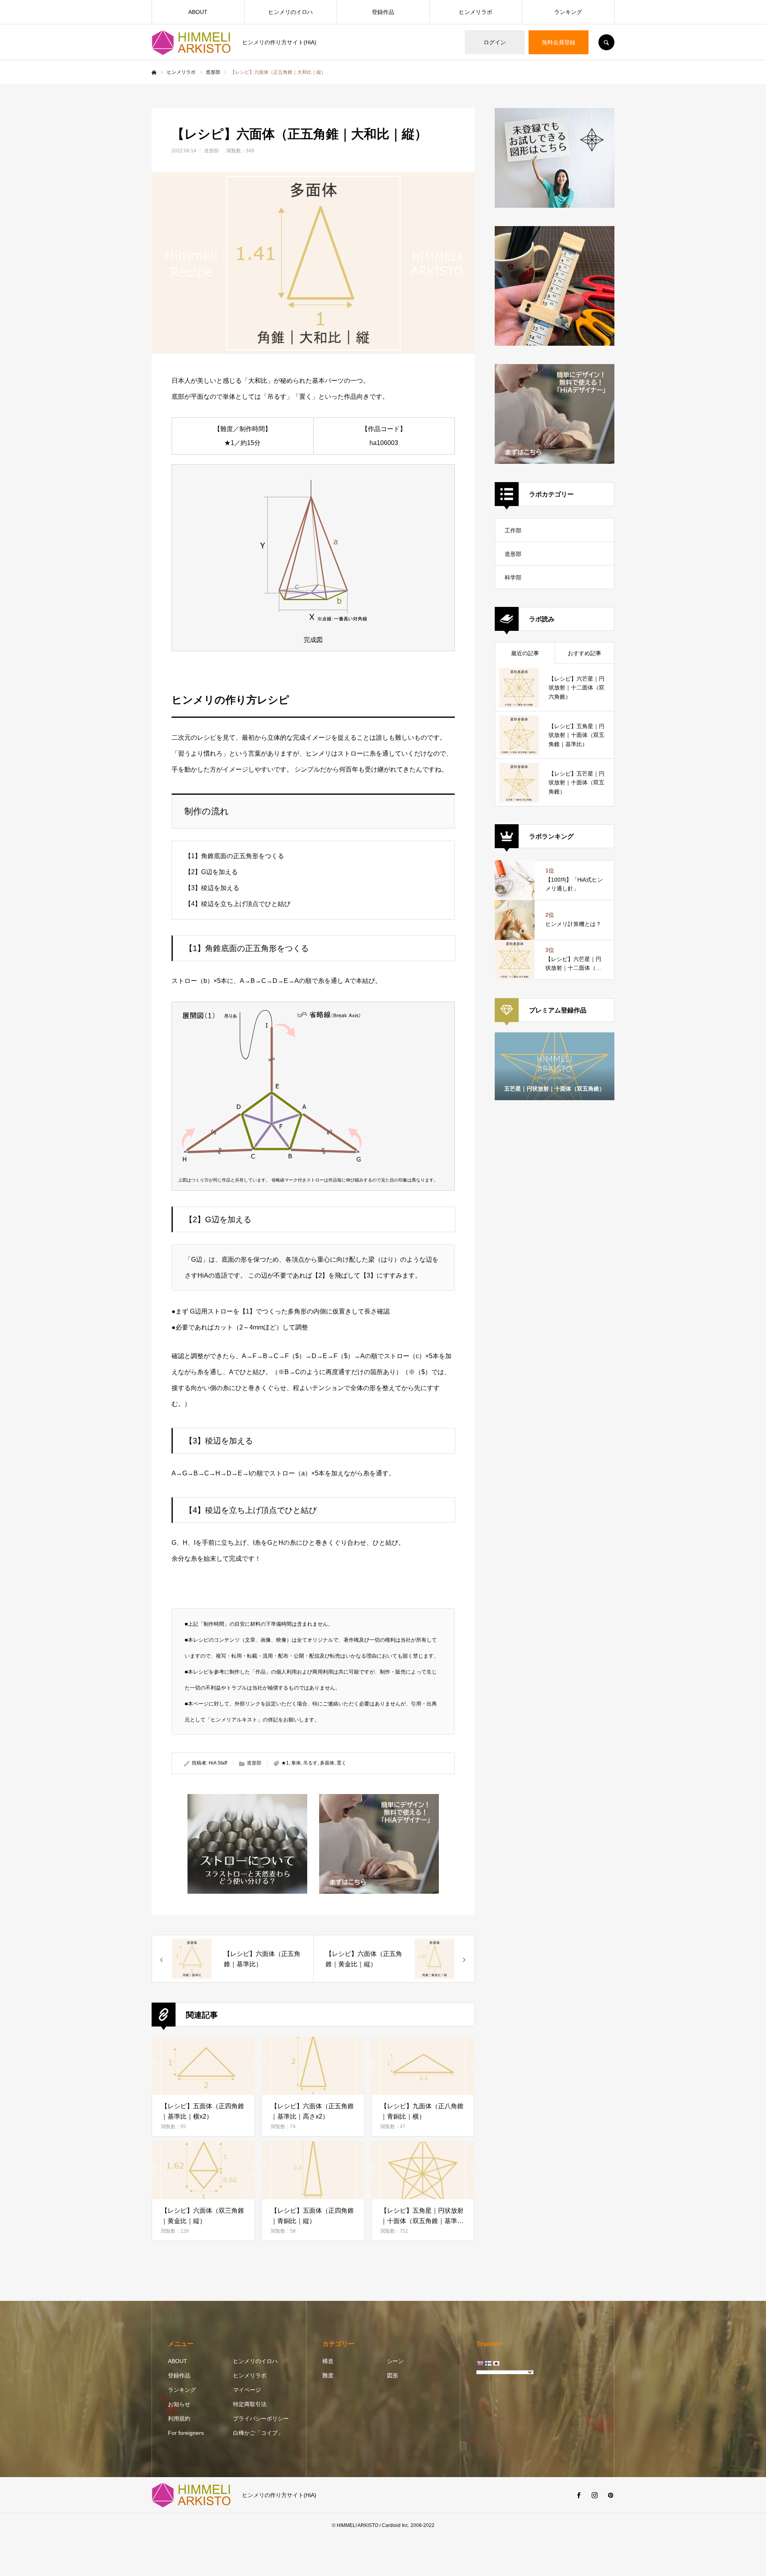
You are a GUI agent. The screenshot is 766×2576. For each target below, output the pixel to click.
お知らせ (179, 2404)
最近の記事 (525, 653)
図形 (393, 2375)
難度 (328, 2375)
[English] (480, 2363)
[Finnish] (488, 2363)
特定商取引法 (250, 2404)
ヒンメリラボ (476, 12)
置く (342, 1763)
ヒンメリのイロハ (290, 12)
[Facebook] (578, 2495)
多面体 (327, 1763)
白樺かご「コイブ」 (258, 2433)
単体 (296, 1763)
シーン (395, 2361)
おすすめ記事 (584, 653)
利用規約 (179, 2418)
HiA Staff (218, 1763)
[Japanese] (496, 2363)
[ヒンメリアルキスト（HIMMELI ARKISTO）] (192, 42)
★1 (285, 1763)
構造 (328, 2361)
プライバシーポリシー (261, 2418)
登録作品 (383, 12)
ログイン (495, 42)
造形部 (211, 151)
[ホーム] (154, 73)
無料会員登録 (559, 42)
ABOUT (198, 12)
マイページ (247, 2390)
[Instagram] (594, 2495)
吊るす (310, 1763)
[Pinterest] (610, 2495)
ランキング (568, 12)
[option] (555, 1066)
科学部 (513, 577)
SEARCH (606, 42)
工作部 (513, 530)
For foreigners (186, 2433)
